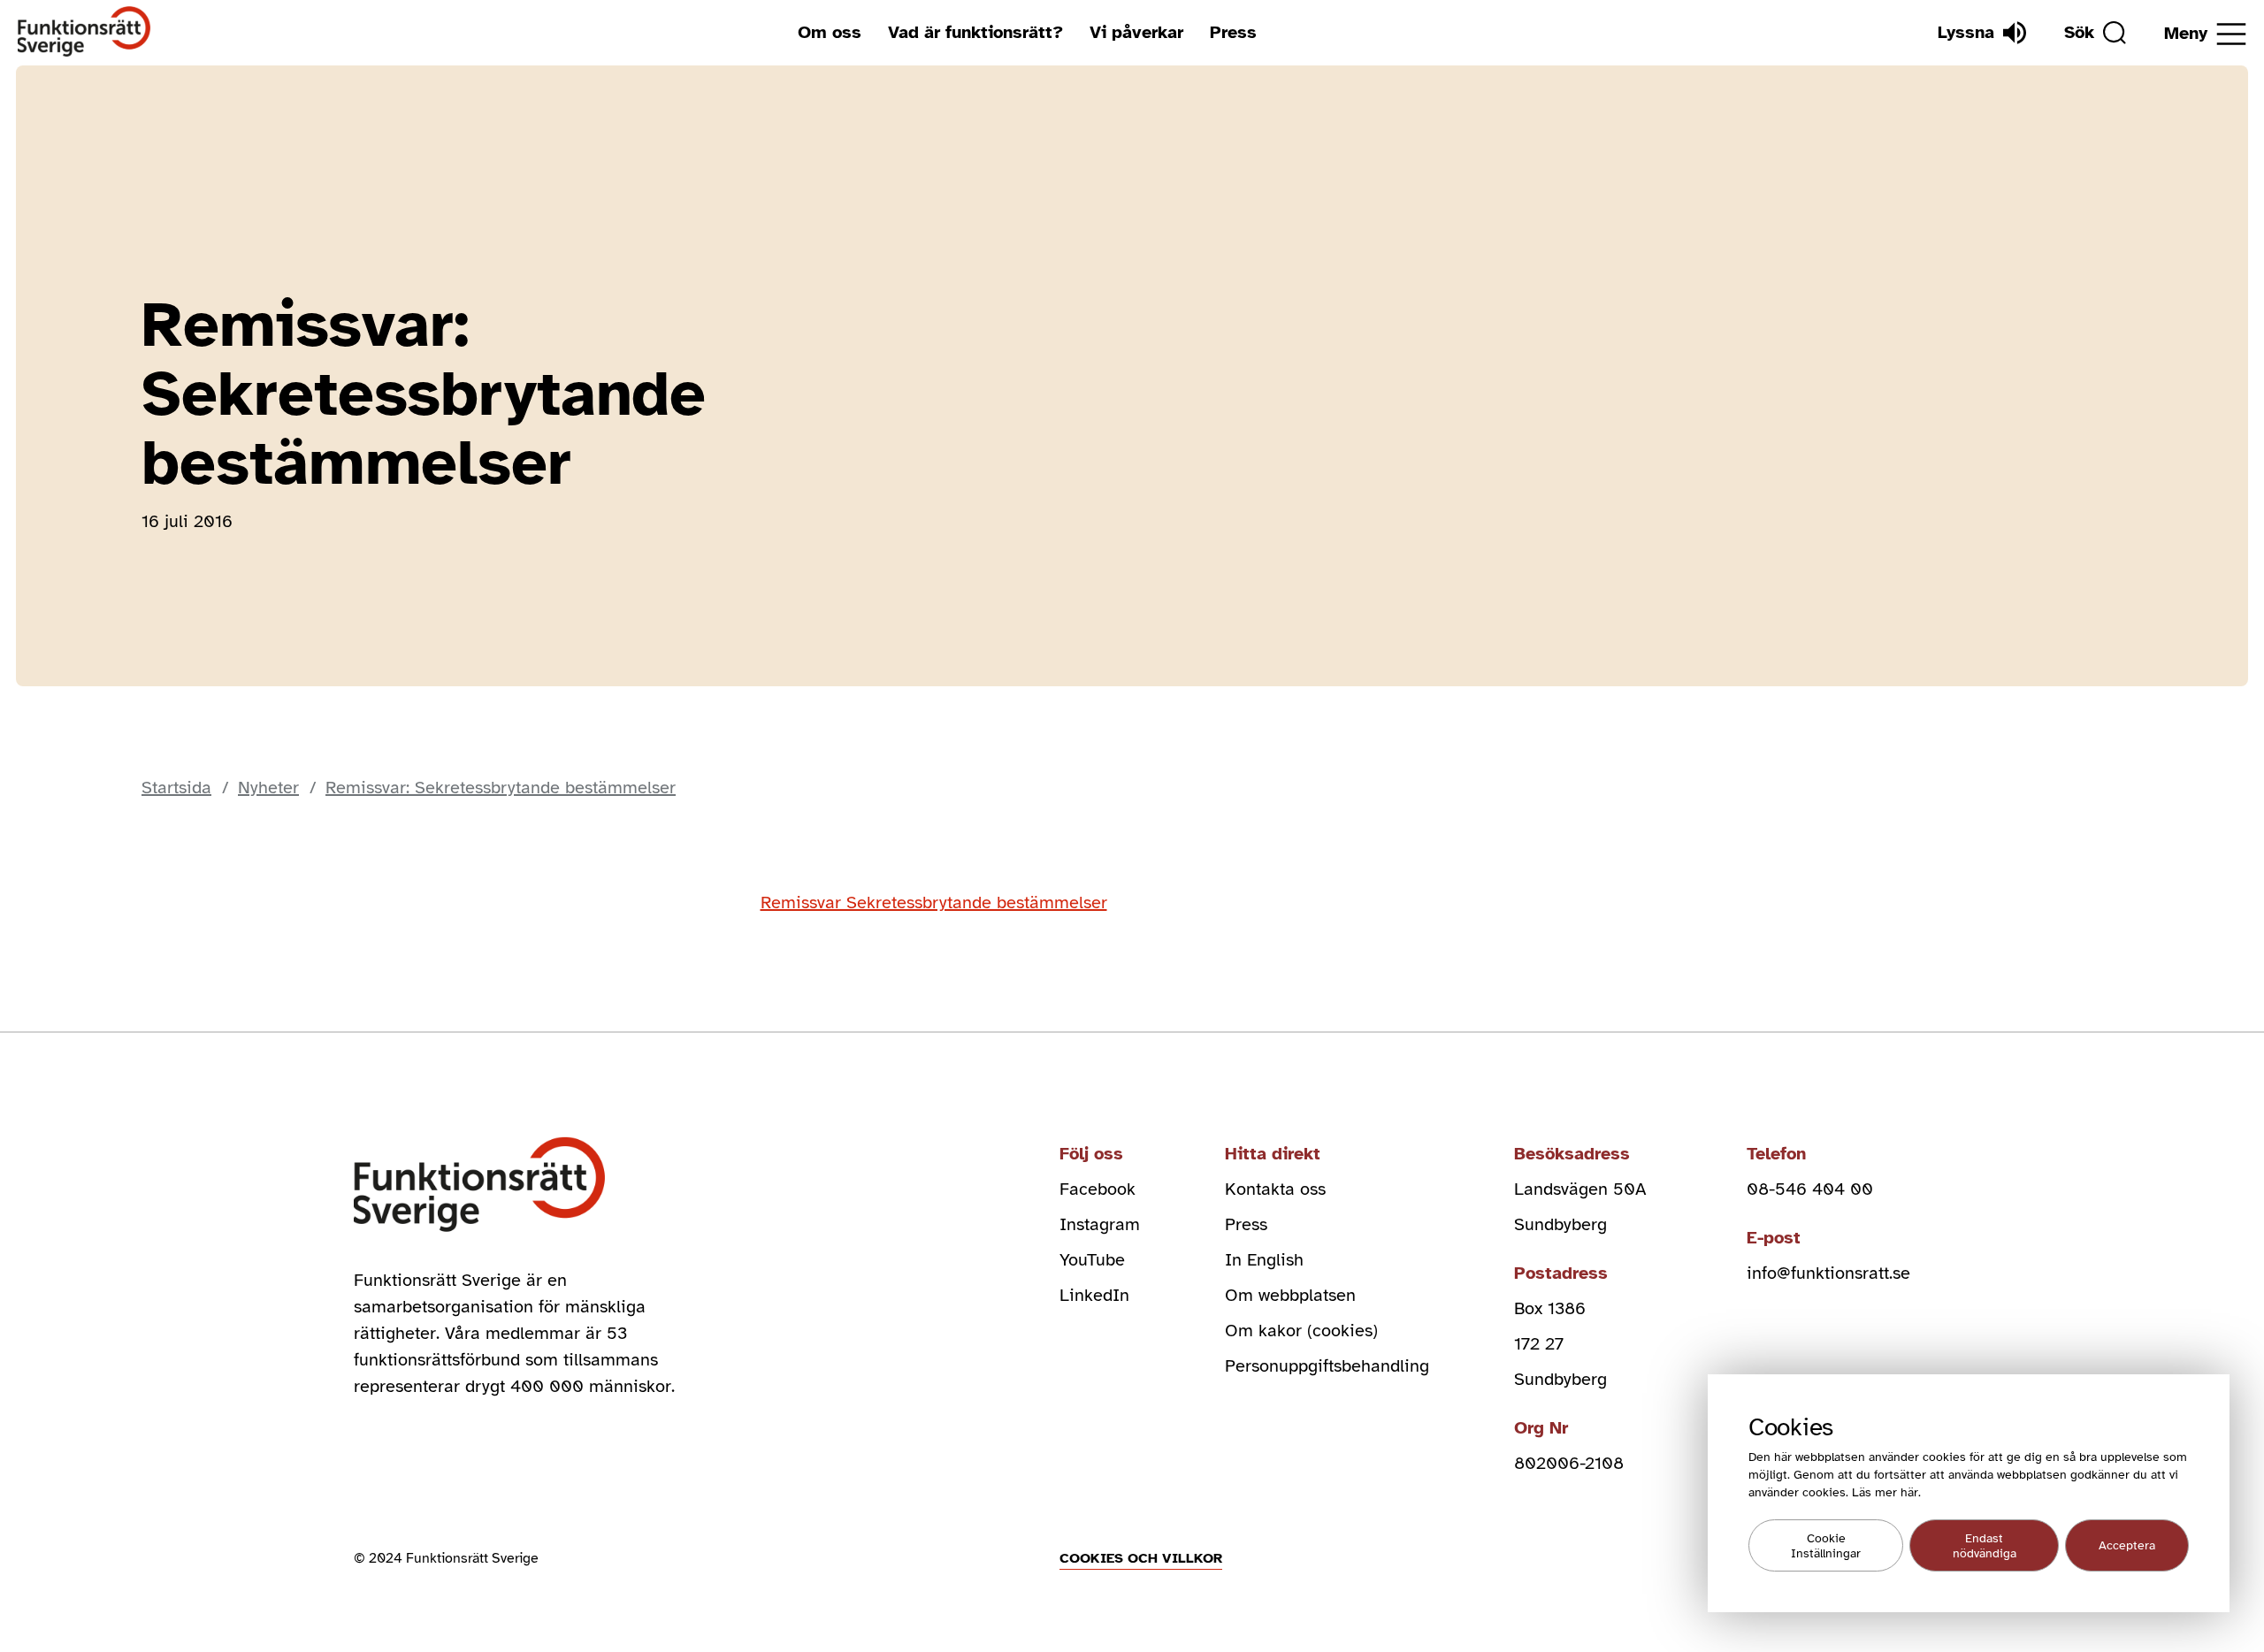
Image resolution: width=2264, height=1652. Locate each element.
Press (1233, 32)
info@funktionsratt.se (1828, 1273)
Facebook (1098, 1189)
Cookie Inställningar (1826, 1546)
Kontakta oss (1275, 1189)
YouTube (1092, 1260)
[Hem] (84, 32)
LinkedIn (1094, 1295)
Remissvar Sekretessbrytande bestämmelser (934, 902)
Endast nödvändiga (1985, 1546)
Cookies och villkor (1141, 1558)
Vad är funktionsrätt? (975, 32)
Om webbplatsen (1290, 1295)
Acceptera (2127, 1545)
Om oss (830, 32)
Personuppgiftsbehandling (1327, 1366)
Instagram (1100, 1224)
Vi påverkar (1136, 32)
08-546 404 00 (1810, 1189)
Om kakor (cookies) (1301, 1331)
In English (1264, 1260)
